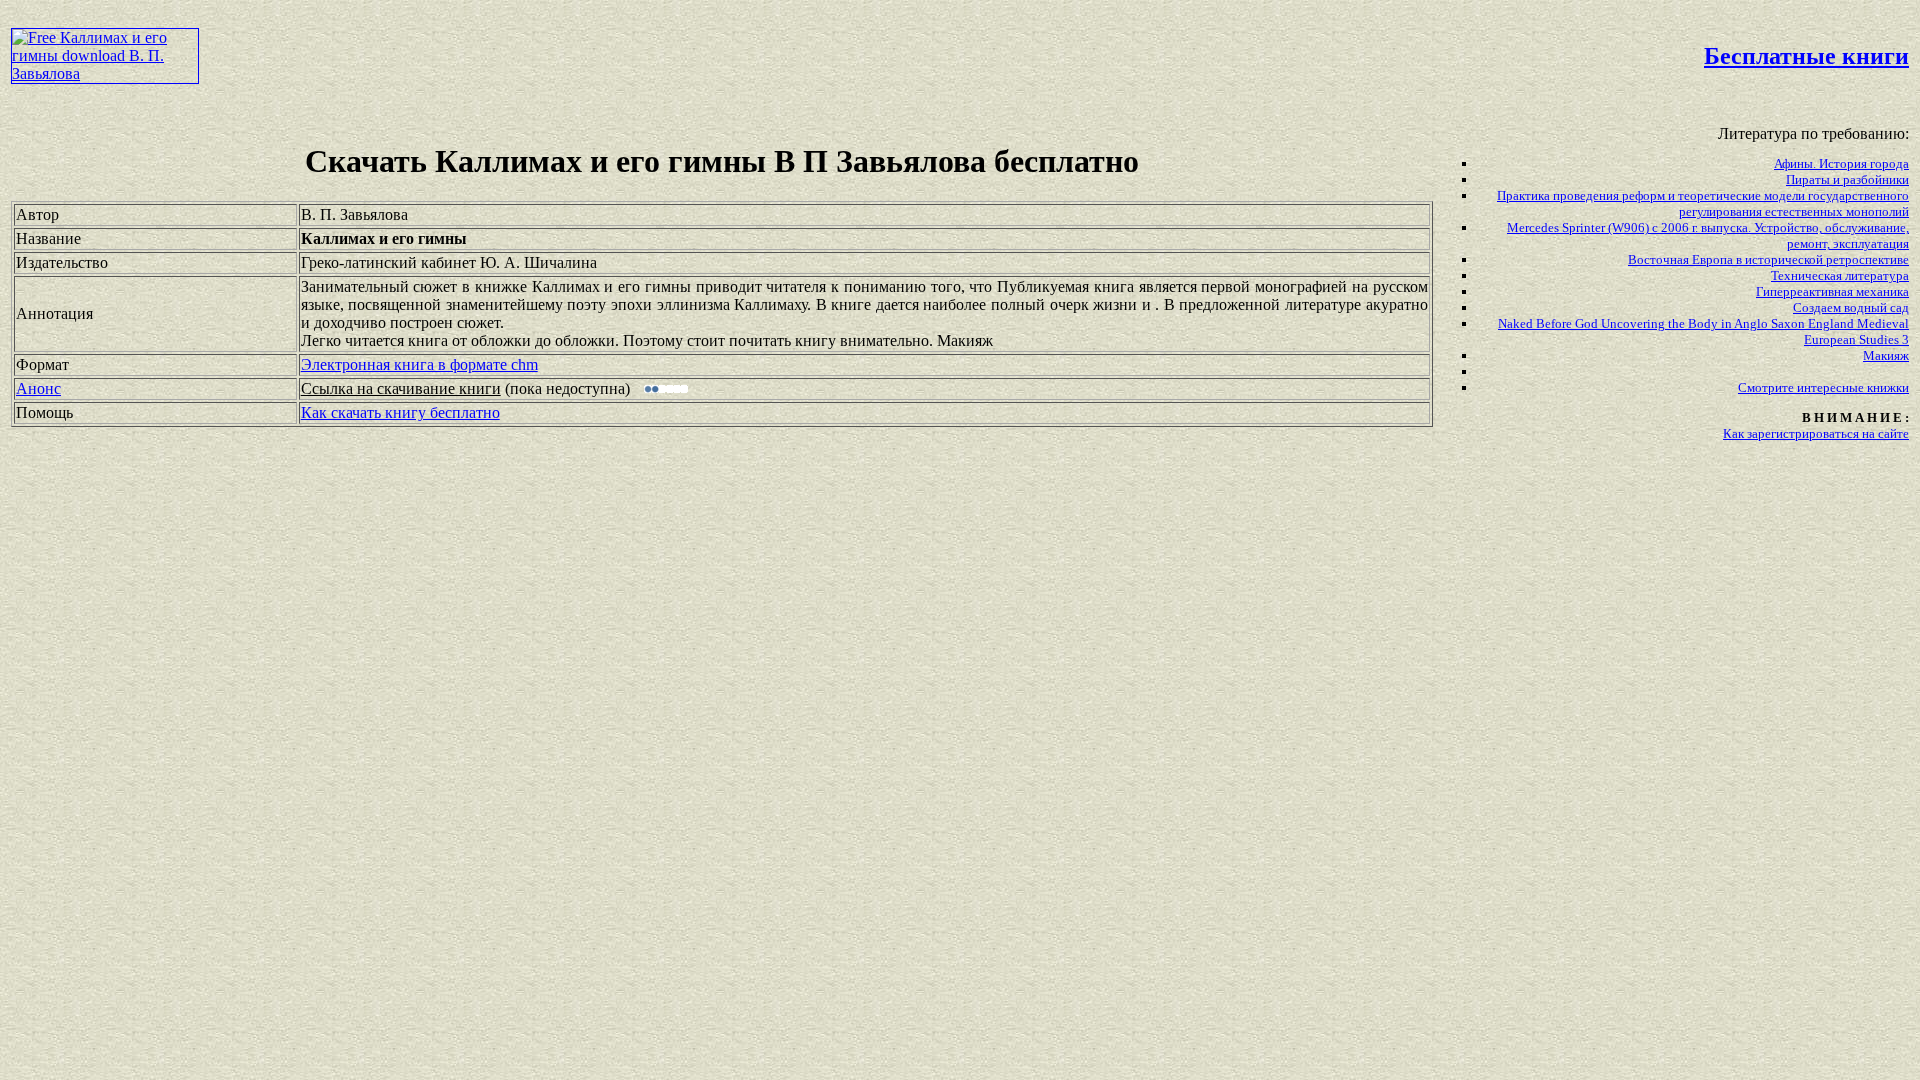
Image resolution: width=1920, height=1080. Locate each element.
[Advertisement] (818, 56)
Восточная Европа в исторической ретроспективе (1768, 259)
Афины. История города (1841, 163)
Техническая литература (1840, 275)
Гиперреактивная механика (1832, 291)
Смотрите (1767, 387)
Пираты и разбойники (1847, 179)
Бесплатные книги (1806, 56)
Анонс (38, 388)
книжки (1888, 387)
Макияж (1886, 355)
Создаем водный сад (1851, 307)
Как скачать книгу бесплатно (400, 412)
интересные (1832, 387)
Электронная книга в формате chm (419, 364)
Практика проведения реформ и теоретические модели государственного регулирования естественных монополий (1703, 203)
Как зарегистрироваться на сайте (1816, 433)
